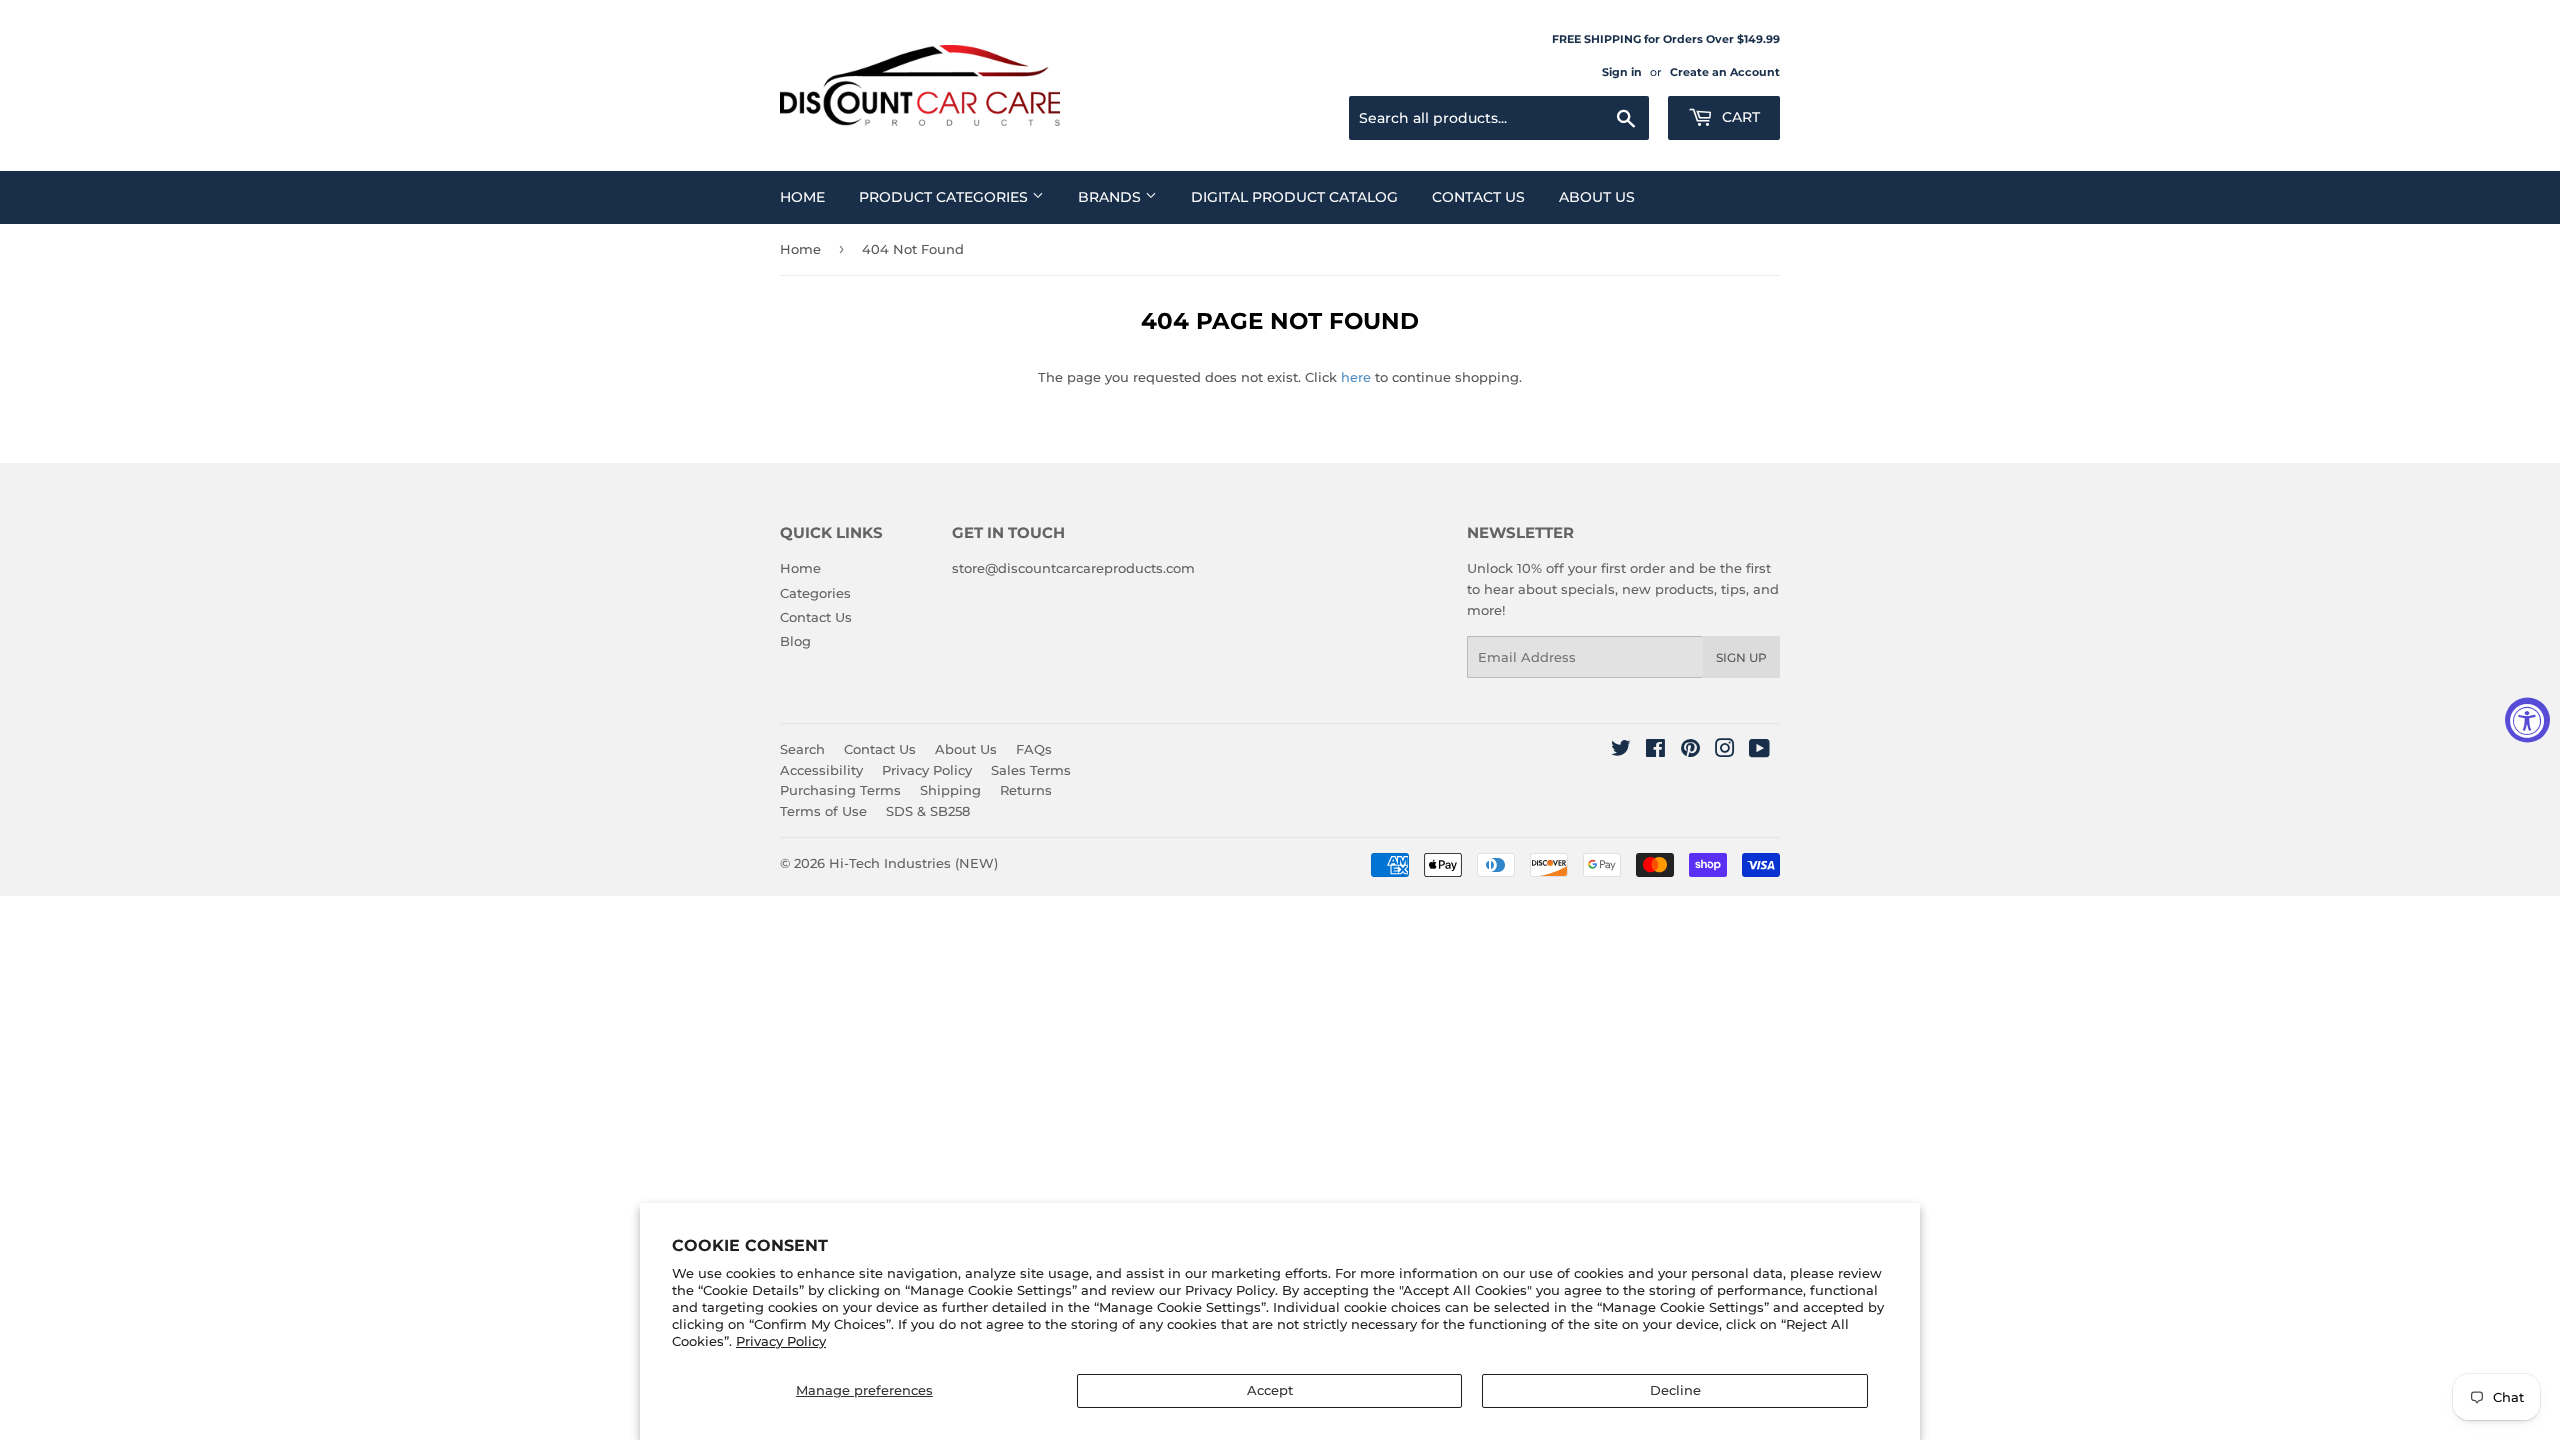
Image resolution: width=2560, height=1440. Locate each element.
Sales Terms (1031, 770)
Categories (815, 593)
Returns (1026, 790)
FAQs (1034, 749)
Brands (1111, 197)
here (1356, 377)
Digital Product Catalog (1294, 197)
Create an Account (1725, 72)
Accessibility (821, 770)
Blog (795, 641)
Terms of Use (823, 811)
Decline (1675, 1390)
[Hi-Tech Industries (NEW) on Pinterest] (1690, 751)
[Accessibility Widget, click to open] (2527, 720)
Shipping (950, 790)
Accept (1270, 1390)
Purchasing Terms (840, 790)
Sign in (1622, 72)
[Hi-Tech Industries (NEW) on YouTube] (1759, 751)
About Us (1597, 197)
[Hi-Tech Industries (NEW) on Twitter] (1621, 751)
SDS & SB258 (928, 811)
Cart (1739, 117)
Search (802, 749)
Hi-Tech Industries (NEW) (913, 863)
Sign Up (1741, 657)
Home (802, 197)
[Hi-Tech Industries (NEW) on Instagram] (1725, 751)
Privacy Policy (781, 1341)
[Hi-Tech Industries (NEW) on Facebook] (1655, 751)
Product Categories (945, 197)
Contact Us (1478, 197)
